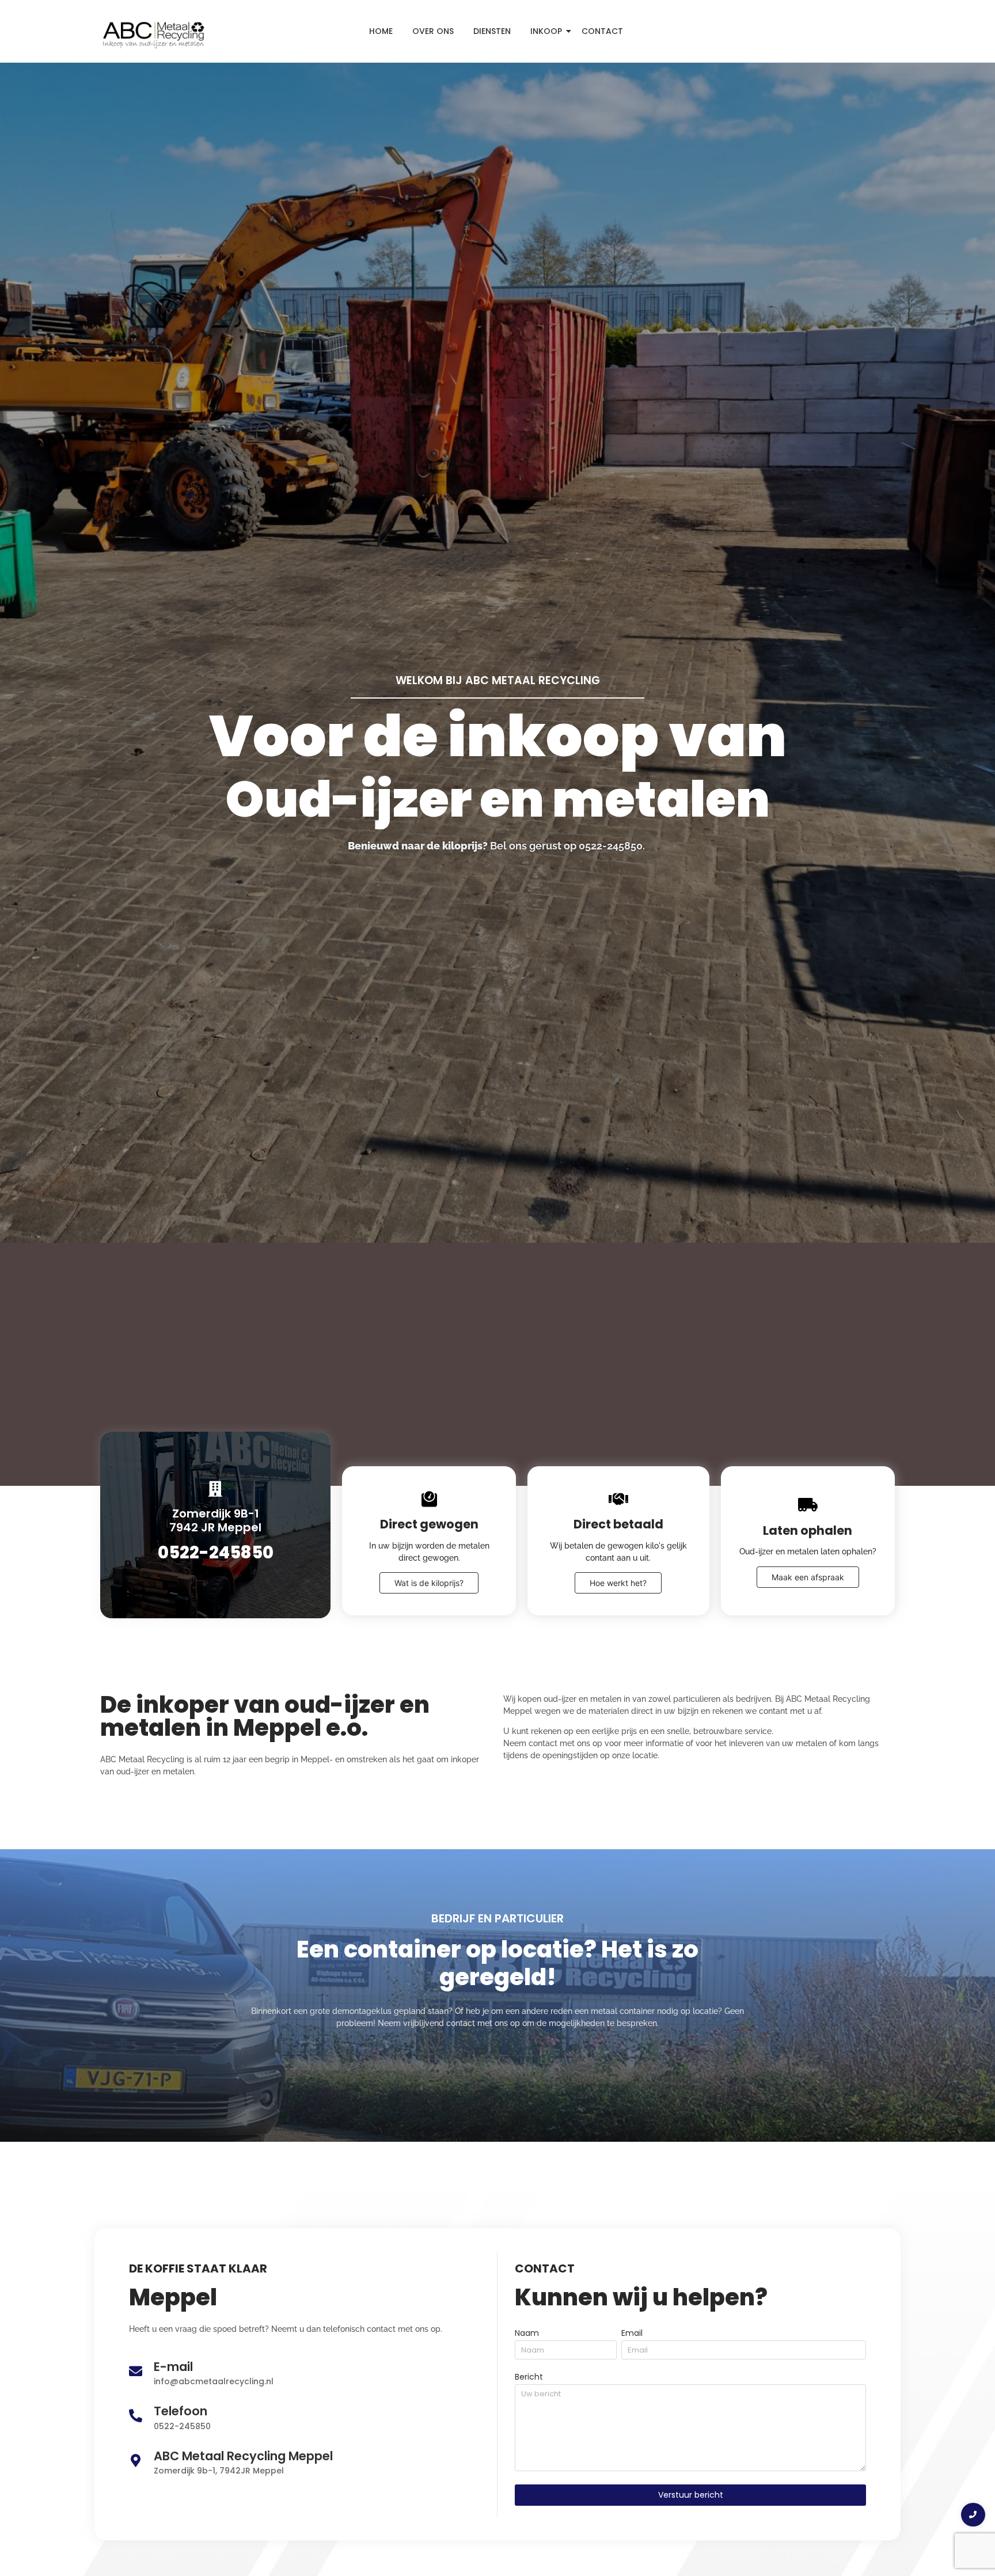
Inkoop (546, 31)
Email (632, 2334)
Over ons (433, 31)
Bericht (529, 2378)
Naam (527, 2334)
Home (381, 31)
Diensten (492, 31)
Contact (602, 31)
